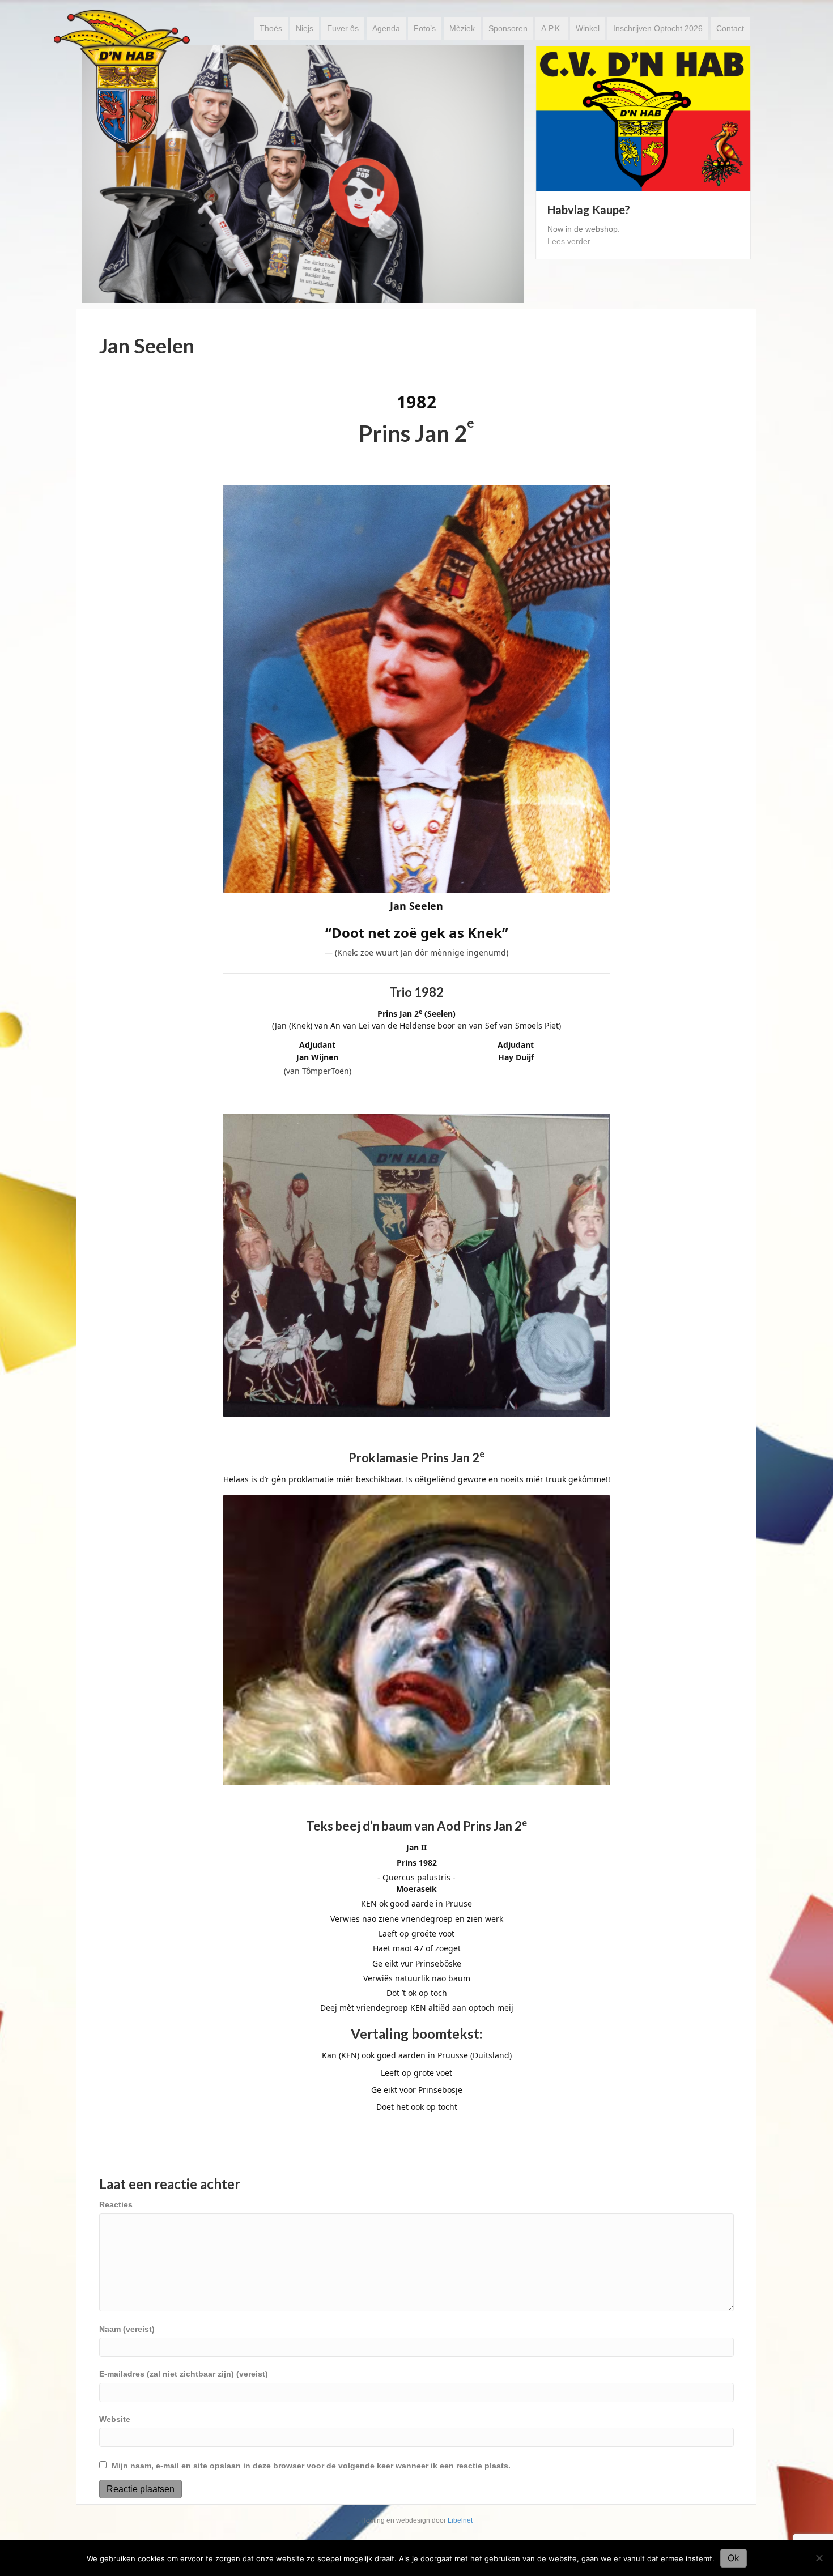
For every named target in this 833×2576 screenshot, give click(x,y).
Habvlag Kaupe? (589, 210)
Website (115, 2419)
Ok (734, 2558)
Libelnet (460, 2520)
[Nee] (819, 2558)
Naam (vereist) (127, 2329)
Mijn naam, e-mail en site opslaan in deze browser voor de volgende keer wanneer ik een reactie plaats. (311, 2466)
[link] (271, 28)
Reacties (116, 2204)
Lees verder (569, 241)
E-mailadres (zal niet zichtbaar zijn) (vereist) (184, 2374)
